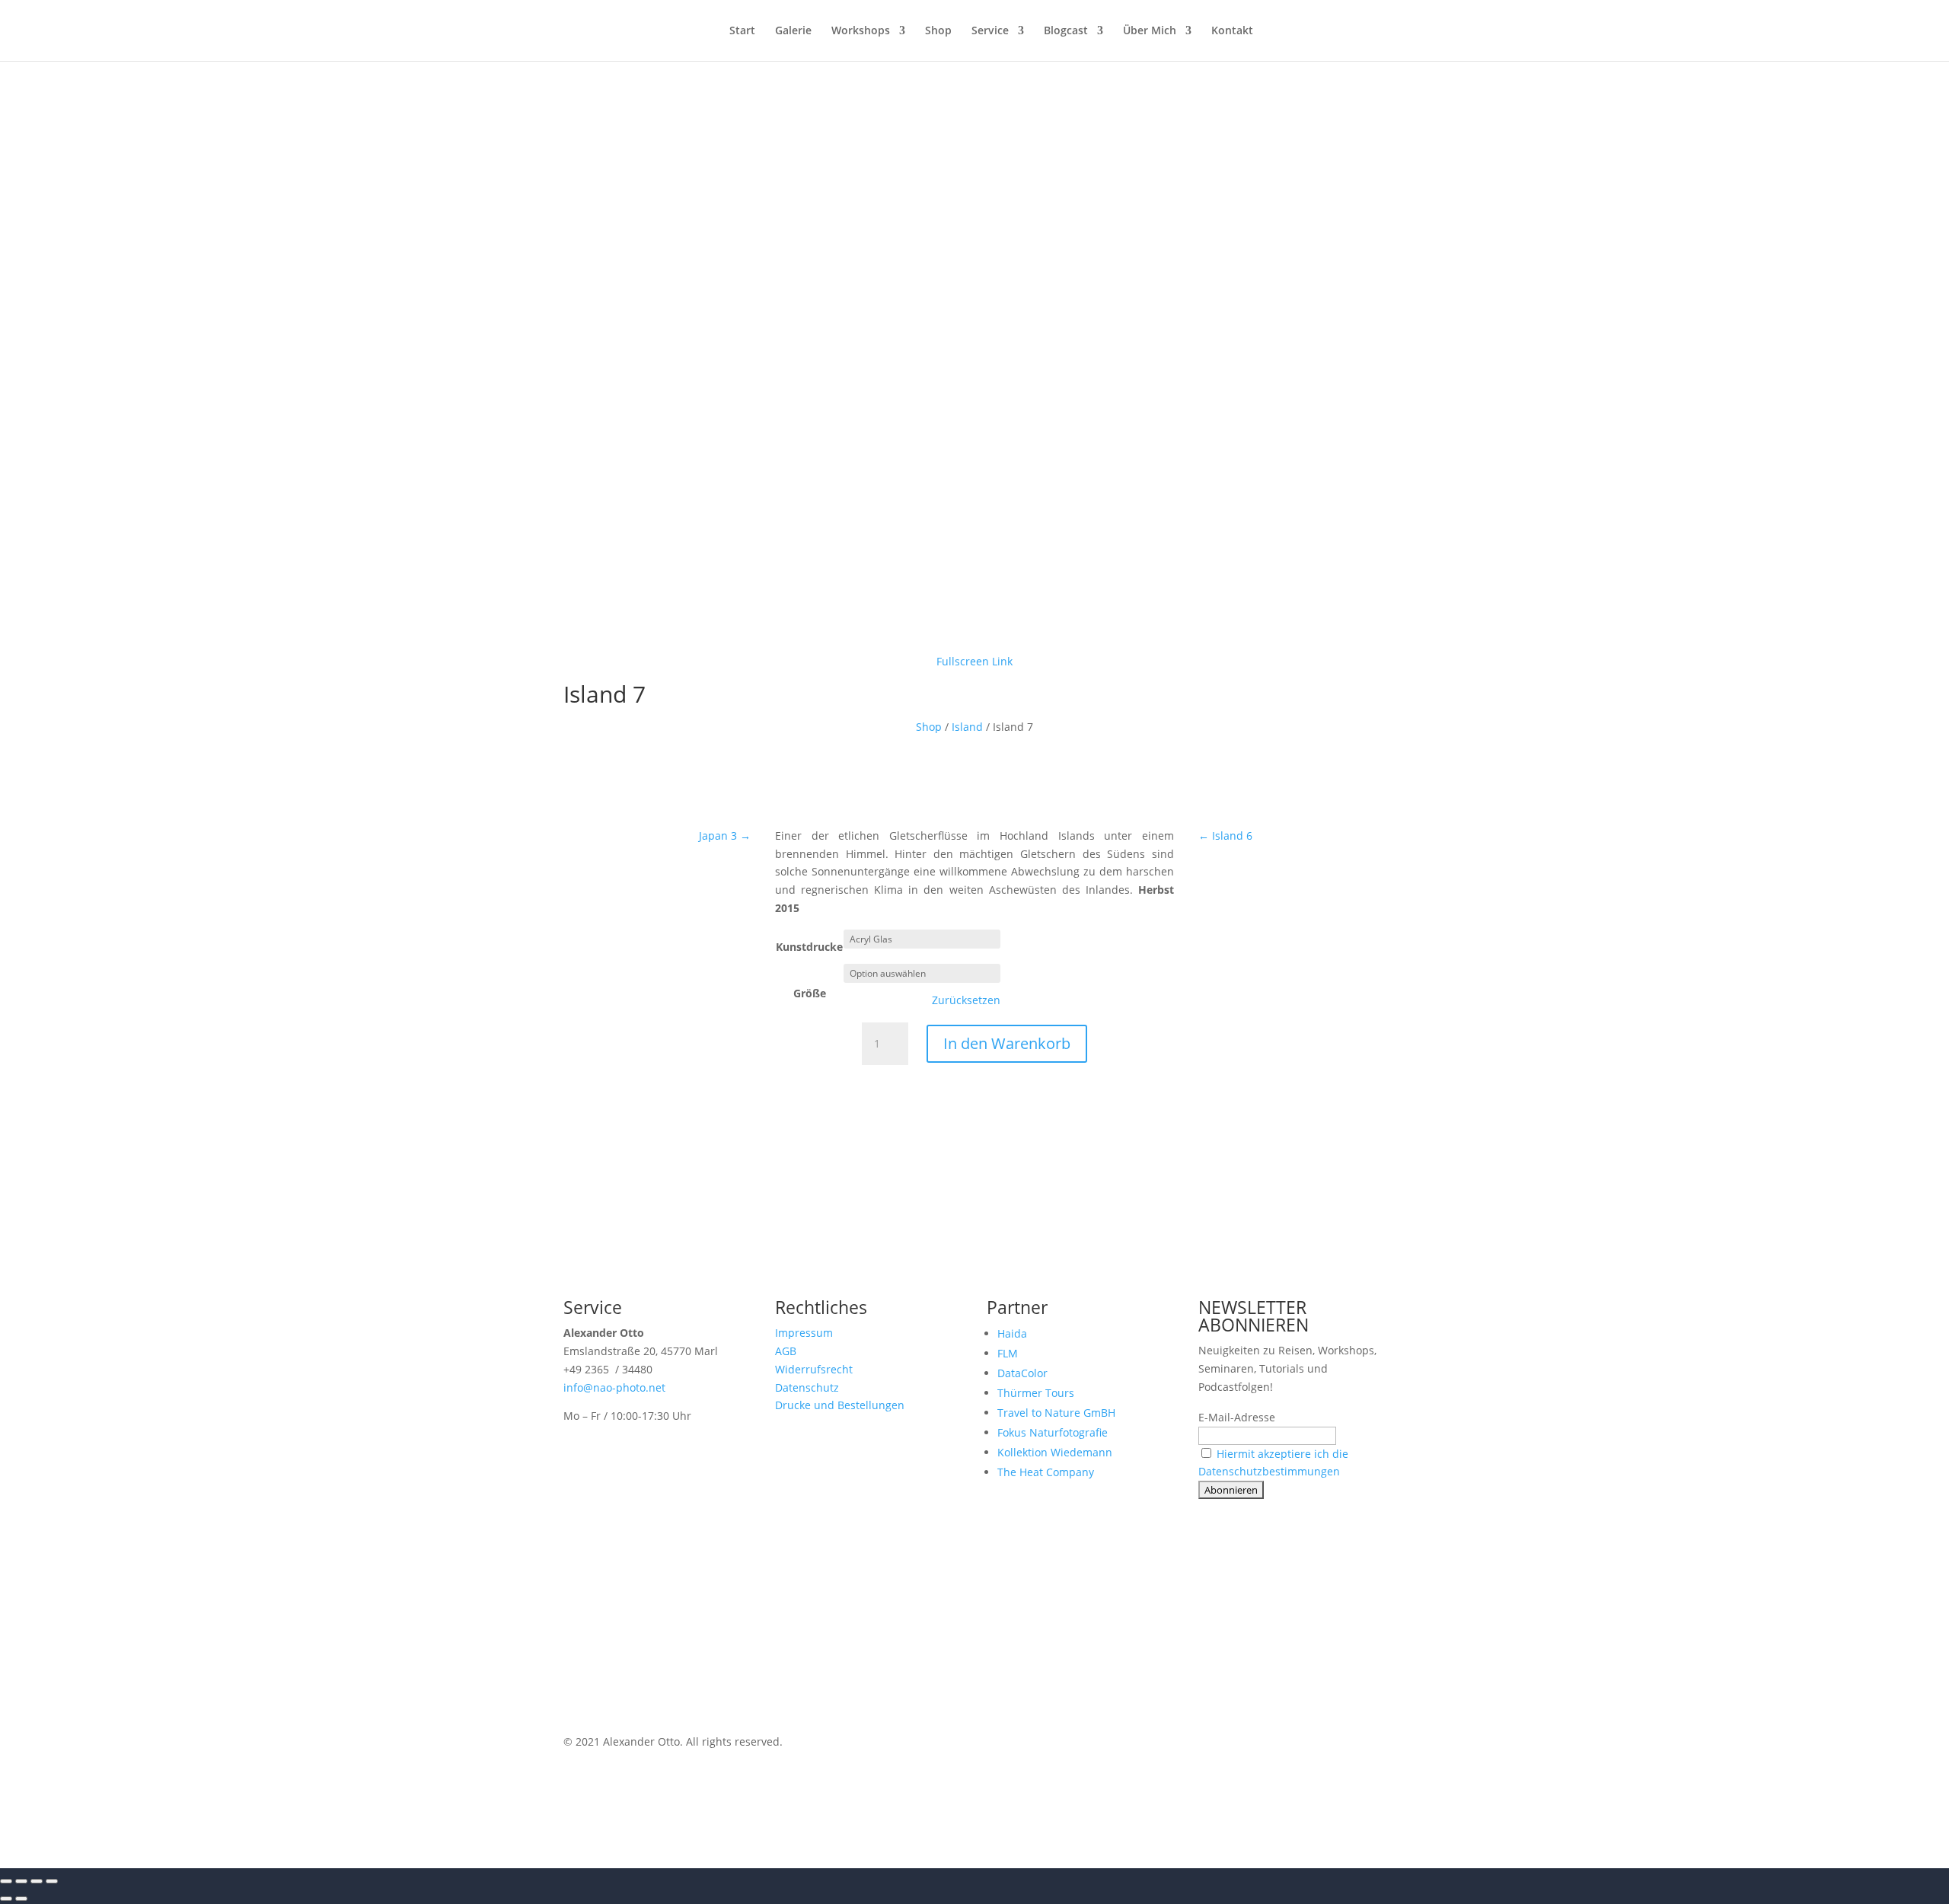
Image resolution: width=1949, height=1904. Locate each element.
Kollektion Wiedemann (1055, 1452)
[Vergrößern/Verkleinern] (6, 1881)
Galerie (793, 31)
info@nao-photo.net (614, 1387)
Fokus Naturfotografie (1053, 1432)
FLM (1008, 1353)
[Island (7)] (974, 636)
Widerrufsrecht (814, 1369)
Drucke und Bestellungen (840, 1405)
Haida (1012, 1333)
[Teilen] (37, 1881)
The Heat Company (1046, 1472)
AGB (786, 1351)
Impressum (804, 1333)
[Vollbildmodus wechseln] (21, 1881)
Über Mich (1150, 31)
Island (967, 727)
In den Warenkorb (1007, 1043)
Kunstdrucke (809, 947)
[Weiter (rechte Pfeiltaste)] (21, 1899)
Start (742, 31)
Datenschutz (807, 1387)
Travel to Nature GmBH (1056, 1413)
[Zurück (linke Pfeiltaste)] (6, 1899)
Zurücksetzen (966, 1000)
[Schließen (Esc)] (52, 1881)
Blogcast (1066, 31)
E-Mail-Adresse (1237, 1417)
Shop (938, 31)
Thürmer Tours (1036, 1393)
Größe (810, 993)
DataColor (1022, 1373)
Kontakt (1232, 31)
